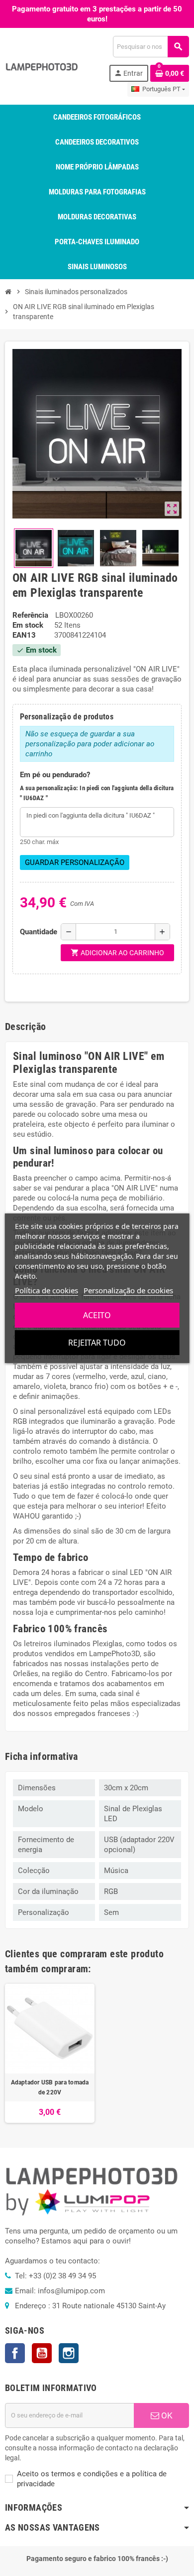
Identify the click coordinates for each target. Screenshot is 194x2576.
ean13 (24, 635)
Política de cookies (47, 1290)
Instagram (69, 2353)
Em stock (28, 625)
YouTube (42, 2353)
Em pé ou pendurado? (55, 775)
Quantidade (38, 932)
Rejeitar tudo (97, 1343)
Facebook (15, 2353)
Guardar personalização (75, 862)
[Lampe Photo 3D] (42, 66)
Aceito (97, 1315)
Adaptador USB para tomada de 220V (50, 2087)
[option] (50, 2053)
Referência (30, 615)
